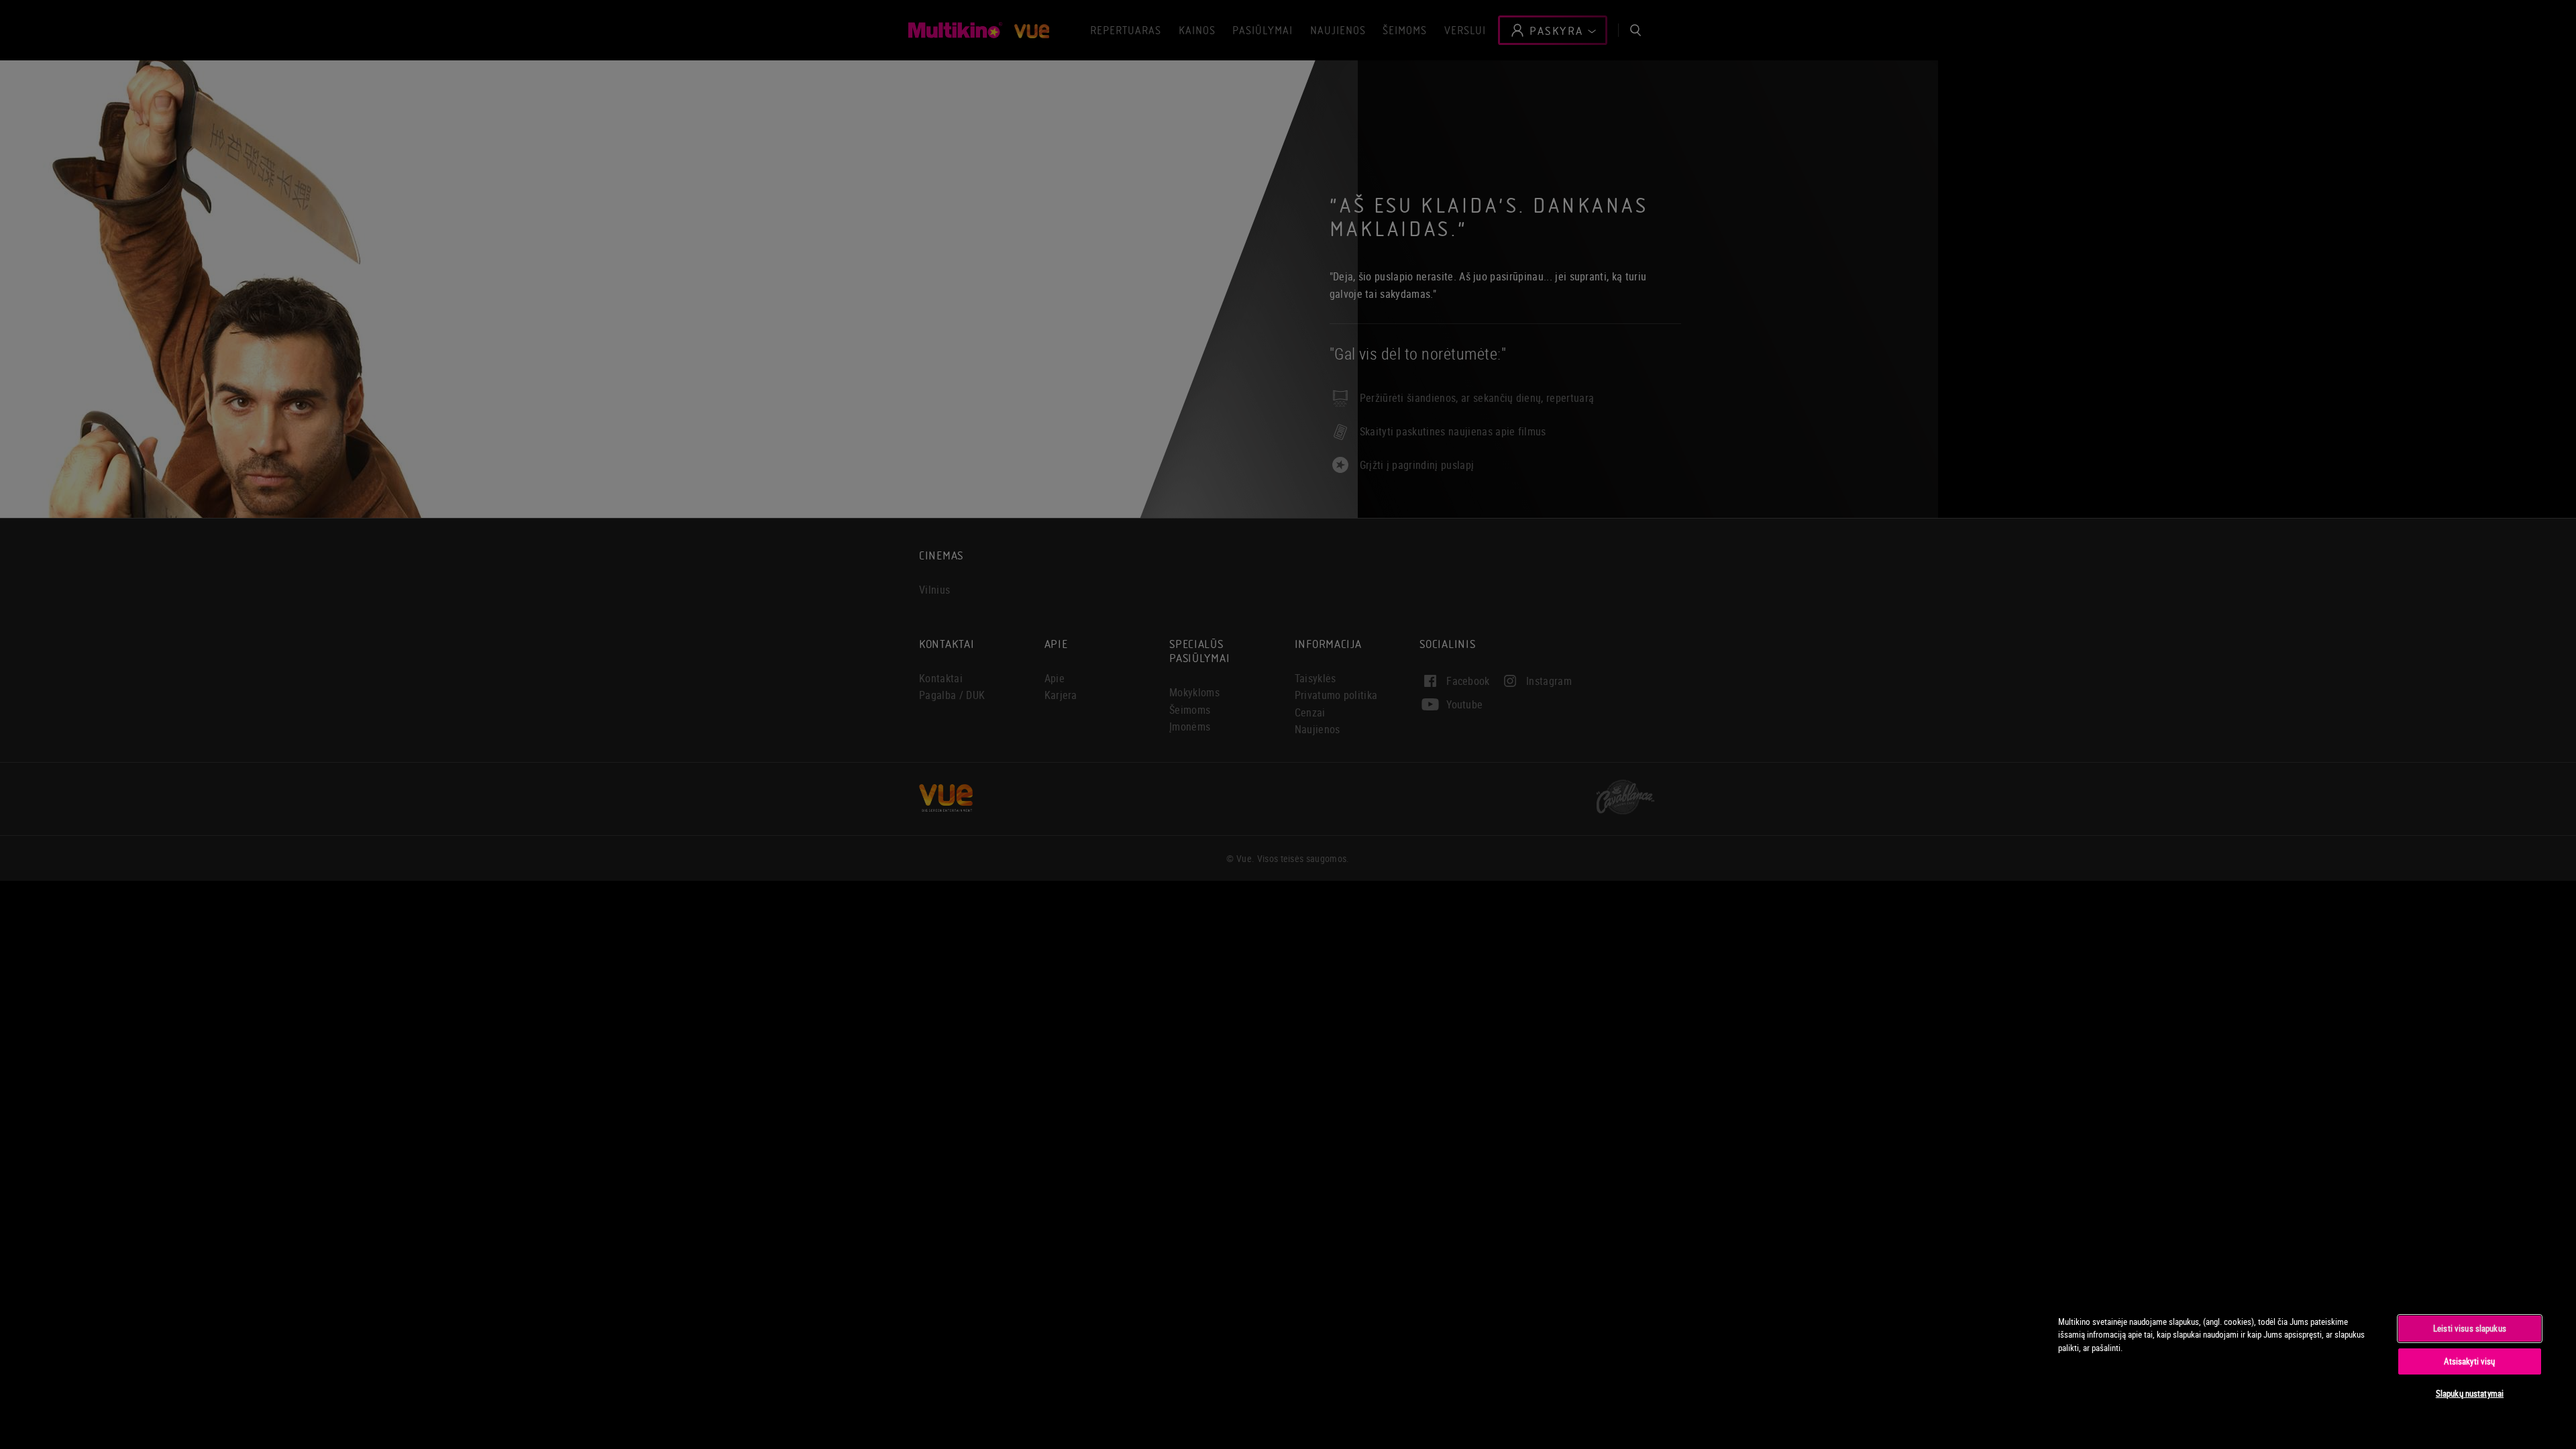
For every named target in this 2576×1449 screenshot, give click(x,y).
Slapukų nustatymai (2470, 1393)
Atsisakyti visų (2469, 1361)
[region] (2300, 1364)
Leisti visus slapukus (2470, 1328)
